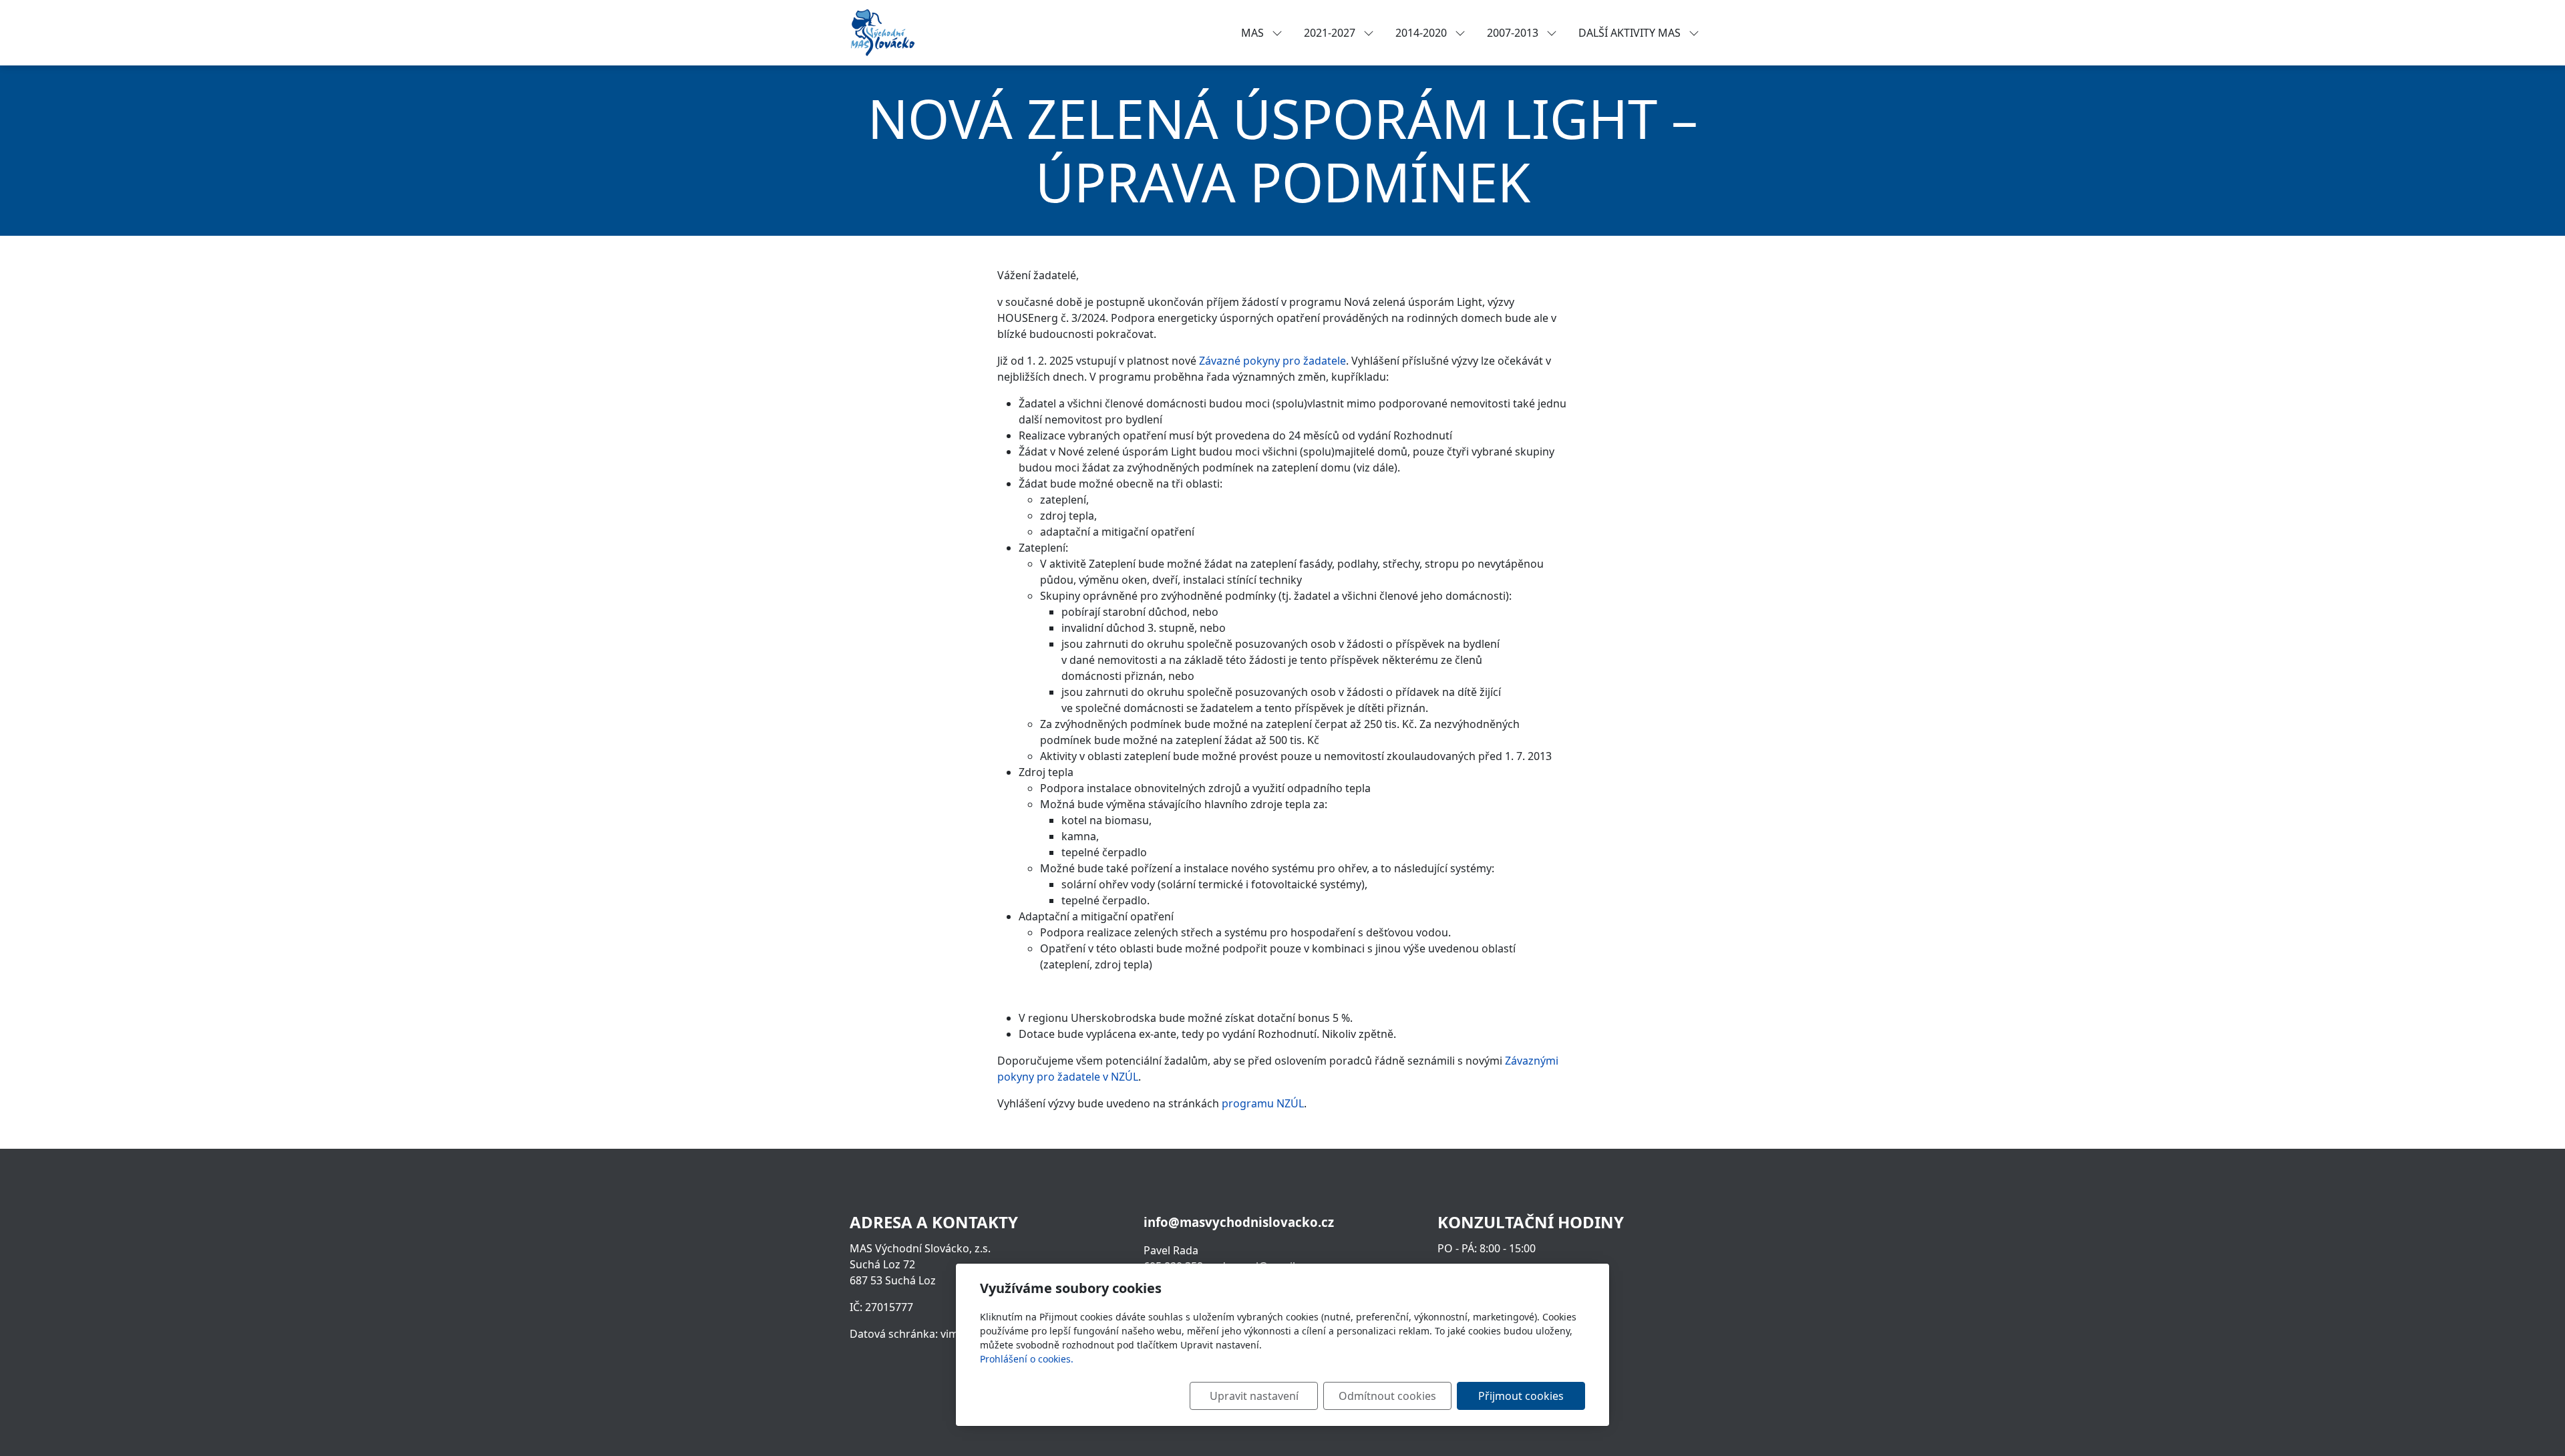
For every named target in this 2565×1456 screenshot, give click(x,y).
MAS (1254, 33)
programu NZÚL (1263, 1103)
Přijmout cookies (1521, 1396)
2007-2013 (1514, 33)
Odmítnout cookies (1387, 1396)
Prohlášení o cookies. (1027, 1359)
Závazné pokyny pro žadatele (1272, 361)
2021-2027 (1331, 33)
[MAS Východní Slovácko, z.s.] (882, 31)
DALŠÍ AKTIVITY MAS (1631, 33)
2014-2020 (1422, 33)
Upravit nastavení (1254, 1396)
